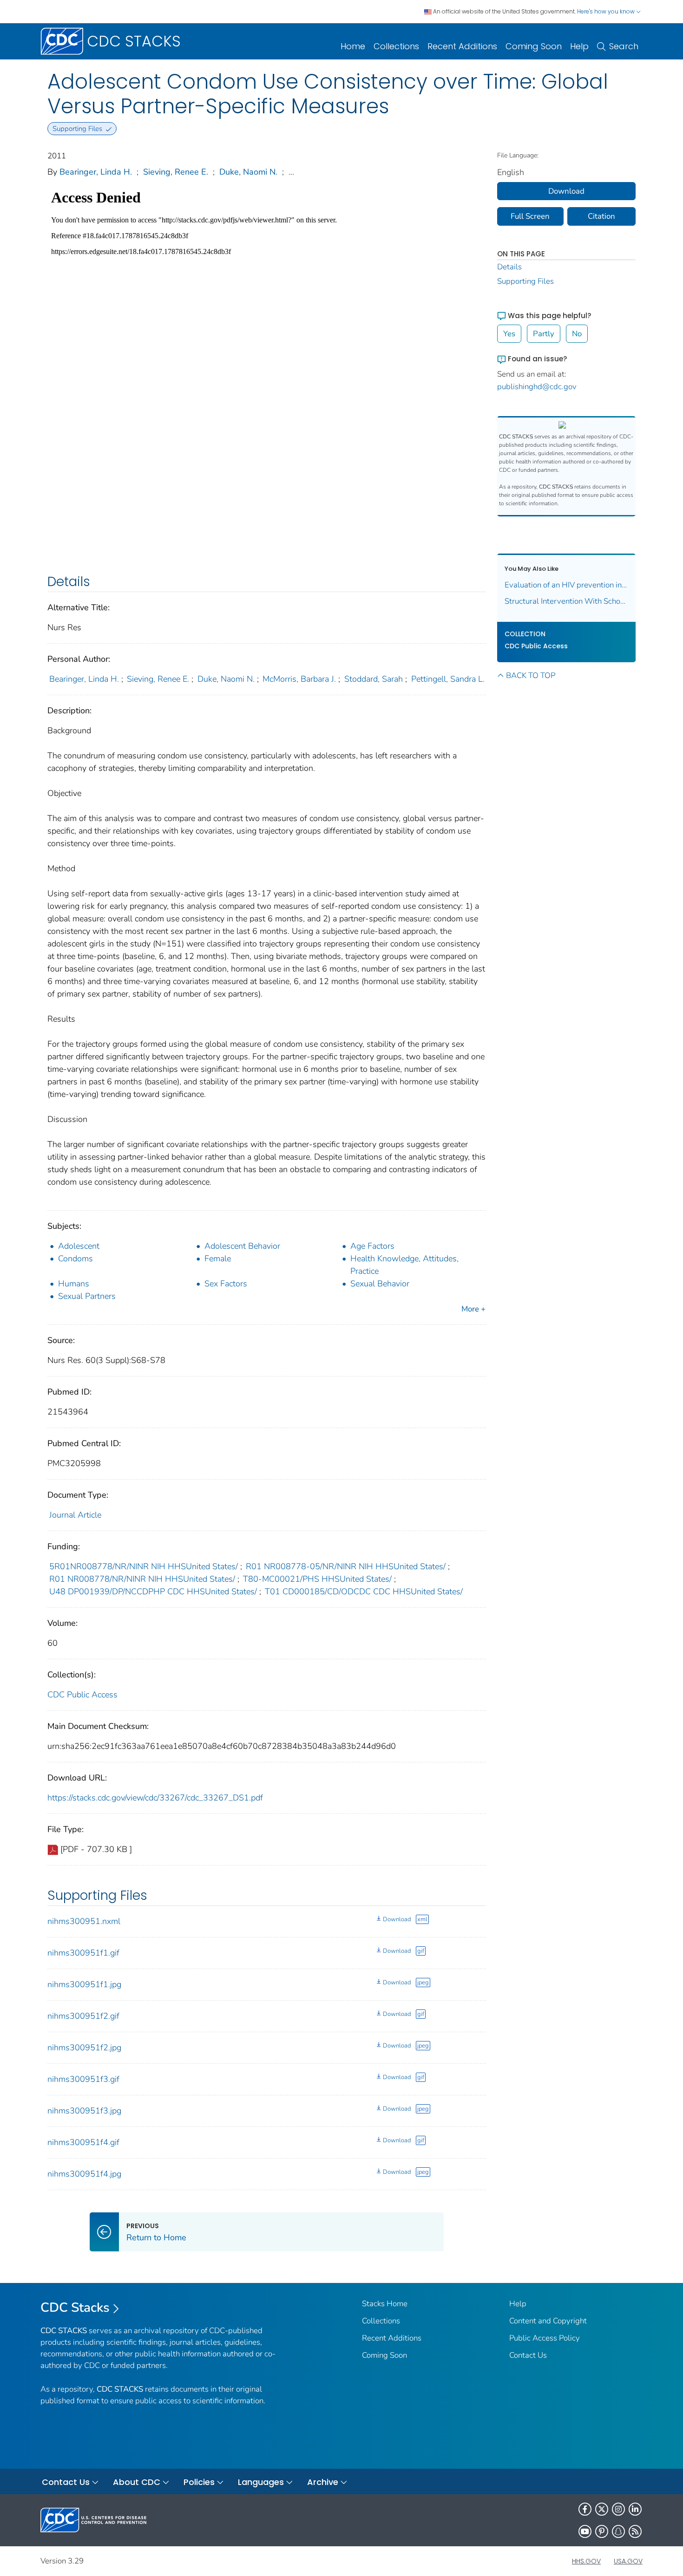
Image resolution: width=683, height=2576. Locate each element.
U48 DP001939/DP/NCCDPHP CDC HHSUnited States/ (153, 1591)
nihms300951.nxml (84, 1921)
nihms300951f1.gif (83, 1953)
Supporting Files (525, 281)
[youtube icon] (585, 2531)
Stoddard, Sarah (374, 679)
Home (353, 46)
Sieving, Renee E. (176, 172)
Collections (396, 46)
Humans (74, 1284)
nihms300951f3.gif (83, 2079)
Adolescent (79, 1246)
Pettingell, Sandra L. (448, 679)
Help (579, 46)
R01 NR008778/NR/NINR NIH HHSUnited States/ (142, 1579)
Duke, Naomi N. (248, 172)
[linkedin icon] (635, 2509)
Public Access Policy (545, 2338)
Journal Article (75, 1515)
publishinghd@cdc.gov (537, 387)
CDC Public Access (82, 1695)
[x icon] (602, 2509)
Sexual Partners (87, 1296)
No (577, 334)
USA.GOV (628, 2561)
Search (624, 46)
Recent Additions (462, 46)
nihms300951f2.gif (83, 2016)
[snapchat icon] (618, 2531)
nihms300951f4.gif (83, 2142)
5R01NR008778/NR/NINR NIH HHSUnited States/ (144, 1566)
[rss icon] (635, 2531)
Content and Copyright (548, 2321)
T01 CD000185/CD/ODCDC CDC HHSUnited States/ (364, 1591)
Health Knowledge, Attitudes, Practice (404, 1265)
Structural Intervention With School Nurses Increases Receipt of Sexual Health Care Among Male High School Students (567, 601)
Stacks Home (385, 2304)
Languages (261, 2482)
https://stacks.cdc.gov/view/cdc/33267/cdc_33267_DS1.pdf (155, 1798)
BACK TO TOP (531, 675)
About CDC (137, 2482)
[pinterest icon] (602, 2531)
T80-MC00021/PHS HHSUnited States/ (317, 1579)
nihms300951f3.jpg (84, 2111)
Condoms (76, 1259)
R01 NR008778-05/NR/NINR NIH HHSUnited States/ (346, 1566)
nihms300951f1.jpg (84, 1984)
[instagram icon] (618, 2509)
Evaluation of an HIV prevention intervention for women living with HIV (567, 585)
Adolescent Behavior (242, 1246)
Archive (323, 2482)
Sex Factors (226, 1284)
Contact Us (528, 2355)
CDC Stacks (75, 2308)
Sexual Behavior (380, 1284)
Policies (199, 2482)
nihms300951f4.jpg (84, 2174)
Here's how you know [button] (607, 11)
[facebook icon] (585, 2509)
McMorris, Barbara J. (299, 679)
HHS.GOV (586, 2561)
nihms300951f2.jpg (84, 2048)
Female (218, 1259)
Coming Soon (534, 46)
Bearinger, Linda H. (96, 172)
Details (509, 267)
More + (473, 1309)
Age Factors (372, 1246)
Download (397, 1919)
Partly (544, 334)
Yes (509, 334)
